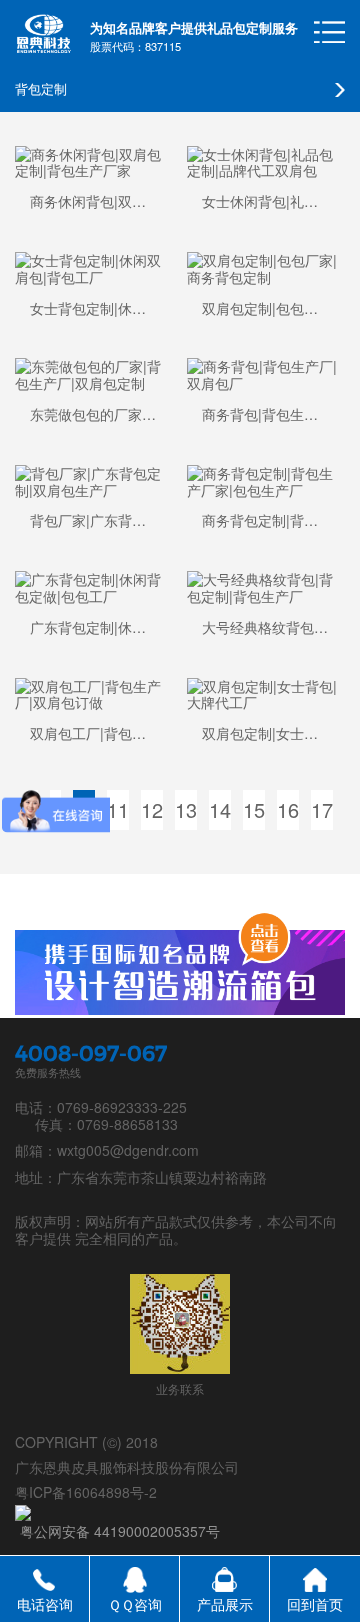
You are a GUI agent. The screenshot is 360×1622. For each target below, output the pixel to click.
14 (220, 809)
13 (186, 809)
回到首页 (315, 1604)
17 (322, 809)
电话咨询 (45, 1604)
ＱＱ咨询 (135, 1604)
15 (254, 809)
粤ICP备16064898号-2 (86, 1492)
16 (288, 809)
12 (152, 809)
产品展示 (225, 1604)
